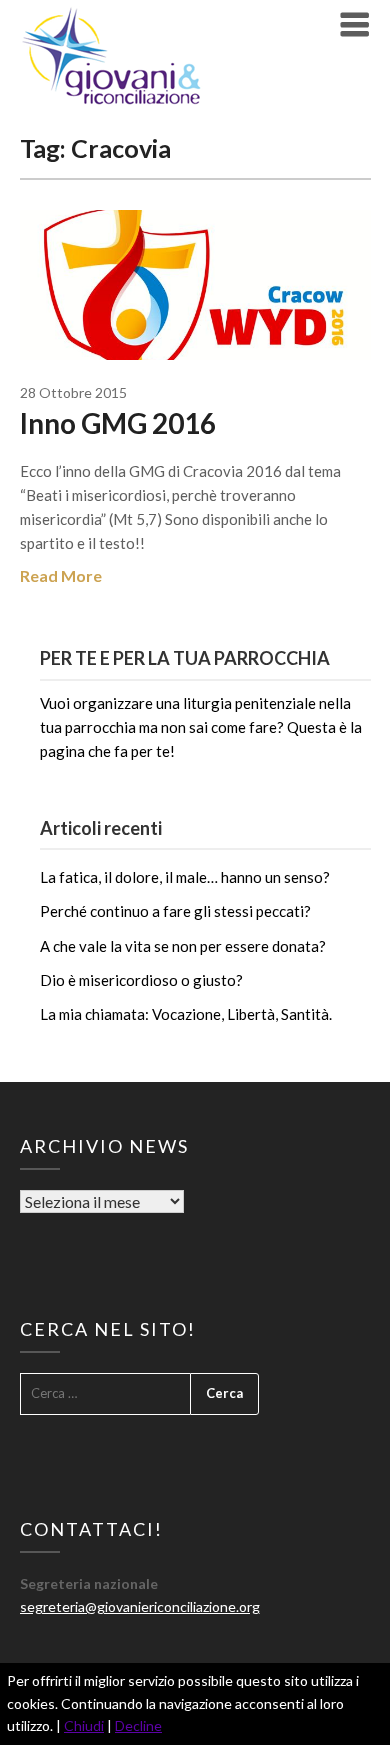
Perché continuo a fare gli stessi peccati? (175, 911)
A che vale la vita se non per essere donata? (183, 946)
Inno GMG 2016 (118, 423)
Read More (61, 575)
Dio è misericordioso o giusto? (141, 980)
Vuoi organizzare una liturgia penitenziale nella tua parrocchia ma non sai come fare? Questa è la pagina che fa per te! (201, 727)
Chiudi (84, 1725)
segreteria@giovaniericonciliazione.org (140, 1606)
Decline (138, 1725)
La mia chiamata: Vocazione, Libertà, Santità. (186, 1014)
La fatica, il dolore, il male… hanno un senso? (185, 877)
